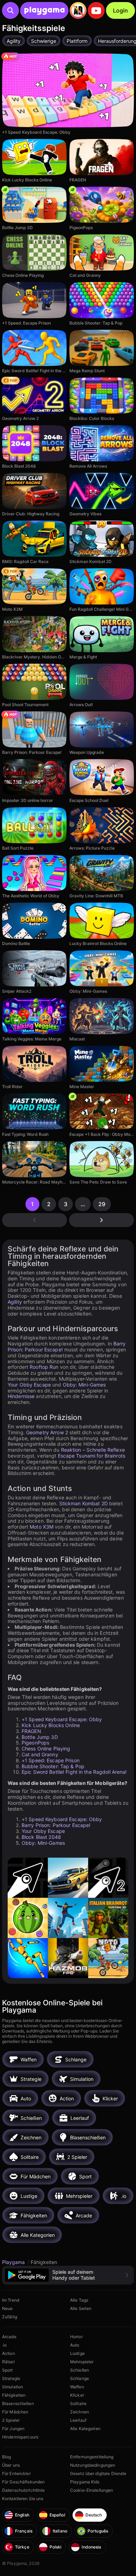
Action (9, 2353)
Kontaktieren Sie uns (23, 2499)
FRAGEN (31, 1731)
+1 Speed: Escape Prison (51, 1760)
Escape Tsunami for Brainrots (92, 1456)
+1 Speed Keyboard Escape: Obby (62, 1719)
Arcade (9, 2337)
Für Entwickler (16, 2473)
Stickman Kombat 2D (84, 1503)
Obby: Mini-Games (84, 1385)
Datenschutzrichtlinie (24, 2490)
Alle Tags (79, 2300)
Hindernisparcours (20, 2437)
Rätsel (8, 2362)
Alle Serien (81, 2308)
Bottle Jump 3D (40, 1737)
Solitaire (78, 2403)
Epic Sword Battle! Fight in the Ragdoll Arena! (74, 1772)
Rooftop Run (44, 1367)
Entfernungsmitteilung (92, 2457)
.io (4, 2345)
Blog (6, 2457)
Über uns (11, 2465)
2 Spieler (11, 2420)
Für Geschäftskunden (23, 2482)
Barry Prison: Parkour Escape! (56, 1825)
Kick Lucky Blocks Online (51, 1725)
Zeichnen (80, 2412)
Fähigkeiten (14, 2395)
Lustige (77, 2353)
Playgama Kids (85, 2482)
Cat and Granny (40, 1754)
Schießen (80, 2370)
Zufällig (10, 2317)
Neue (7, 2308)
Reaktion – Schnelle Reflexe (93, 1450)
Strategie (11, 2378)
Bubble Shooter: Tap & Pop (53, 1766)
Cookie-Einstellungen (92, 2490)
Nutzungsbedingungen (93, 2465)
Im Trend (11, 2300)
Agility (15, 1302)
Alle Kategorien (85, 2429)
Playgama (14, 2262)
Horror (76, 2337)
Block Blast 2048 (41, 1837)
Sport (7, 2370)
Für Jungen (13, 2429)
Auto (75, 2345)
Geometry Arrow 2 (47, 1432)
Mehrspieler (82, 2362)
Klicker (77, 2395)
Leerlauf (78, 2420)
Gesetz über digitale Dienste (98, 2473)
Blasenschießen (18, 2403)
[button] (68, 2275)
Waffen (77, 2387)
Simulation (13, 2387)
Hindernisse (21, 1396)
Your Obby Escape (29, 1385)
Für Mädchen (15, 2412)
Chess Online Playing (46, 1748)
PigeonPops (35, 1743)
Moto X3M (41, 1527)
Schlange (80, 2378)
